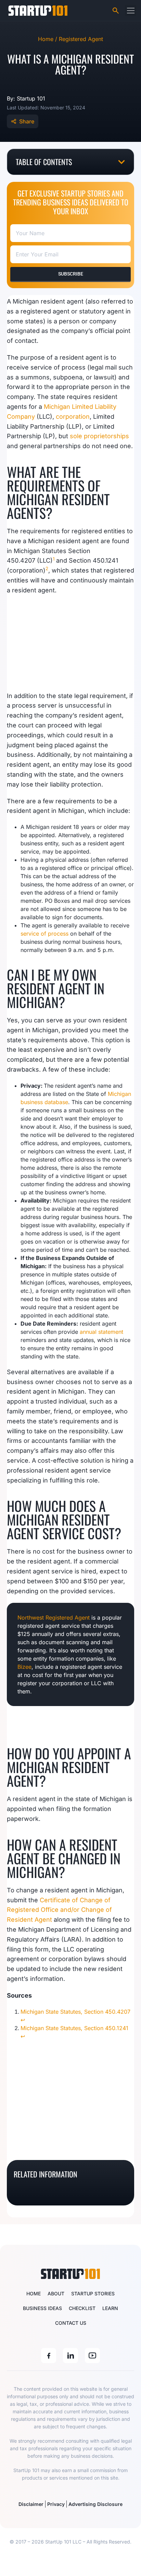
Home (34, 2293)
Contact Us (71, 2323)
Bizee (24, 1667)
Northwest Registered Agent (54, 1618)
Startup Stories (93, 2293)
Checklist (82, 2308)
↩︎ (23, 2020)
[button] (131, 10)
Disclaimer (31, 2504)
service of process (44, 934)
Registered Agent (81, 39)
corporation (73, 417)
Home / (48, 39)
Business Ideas (42, 2308)
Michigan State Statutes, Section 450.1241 (74, 2028)
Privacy (56, 2504)
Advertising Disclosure (95, 2504)
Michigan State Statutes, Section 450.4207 (75, 2012)
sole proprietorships (99, 436)
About (56, 2293)
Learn (110, 2308)
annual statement (101, 1332)
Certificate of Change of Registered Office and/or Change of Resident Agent (59, 1910)
